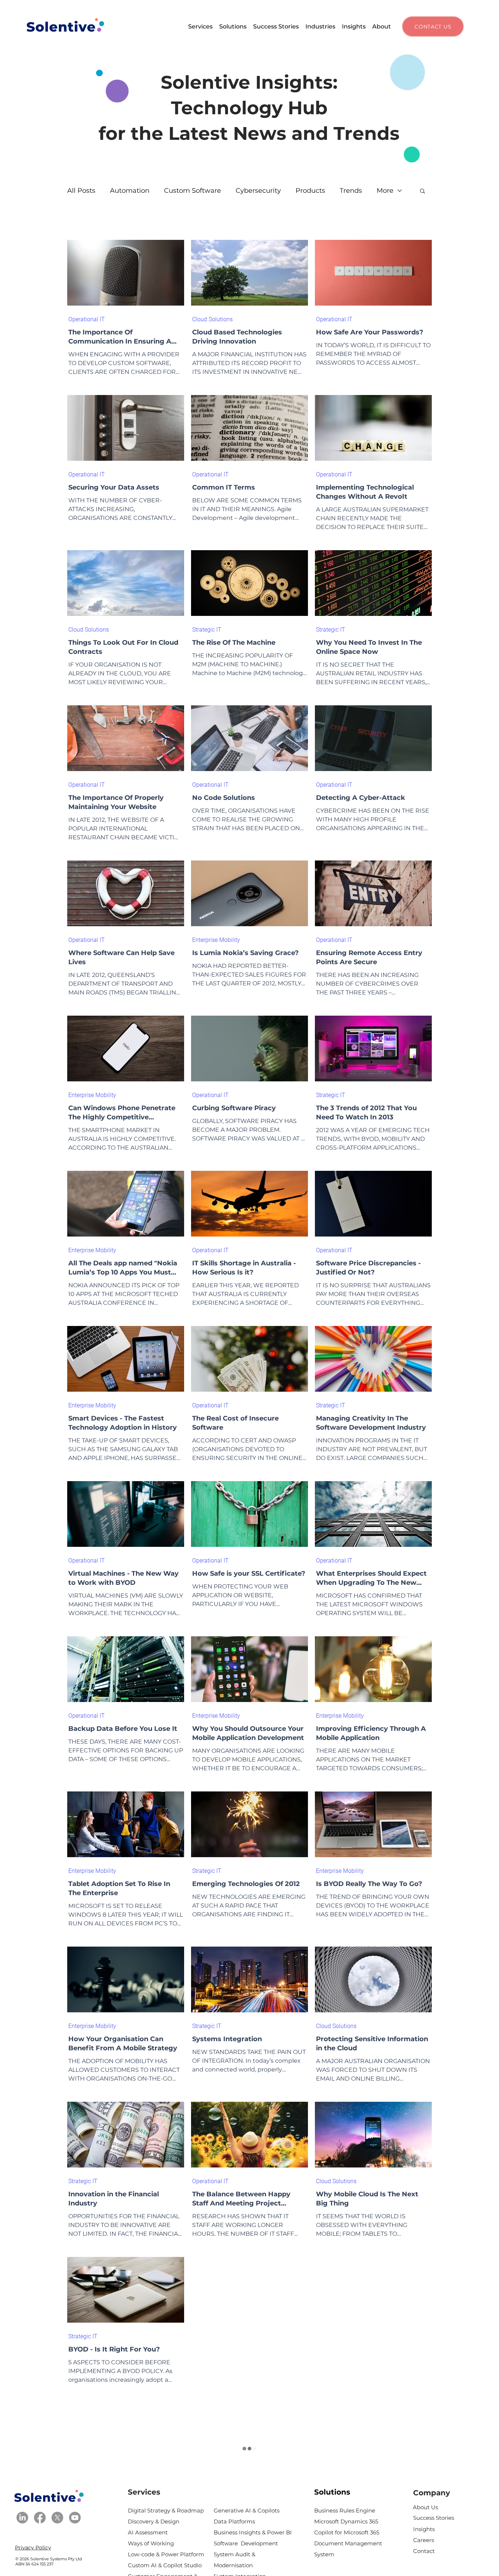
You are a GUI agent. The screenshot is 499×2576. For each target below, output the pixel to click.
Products (310, 191)
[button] (200, 26)
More (385, 191)
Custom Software (193, 191)
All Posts (81, 191)
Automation (130, 191)
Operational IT (87, 319)
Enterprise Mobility (216, 940)
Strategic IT (207, 630)
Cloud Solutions (212, 319)
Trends (351, 191)
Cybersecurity (258, 191)
